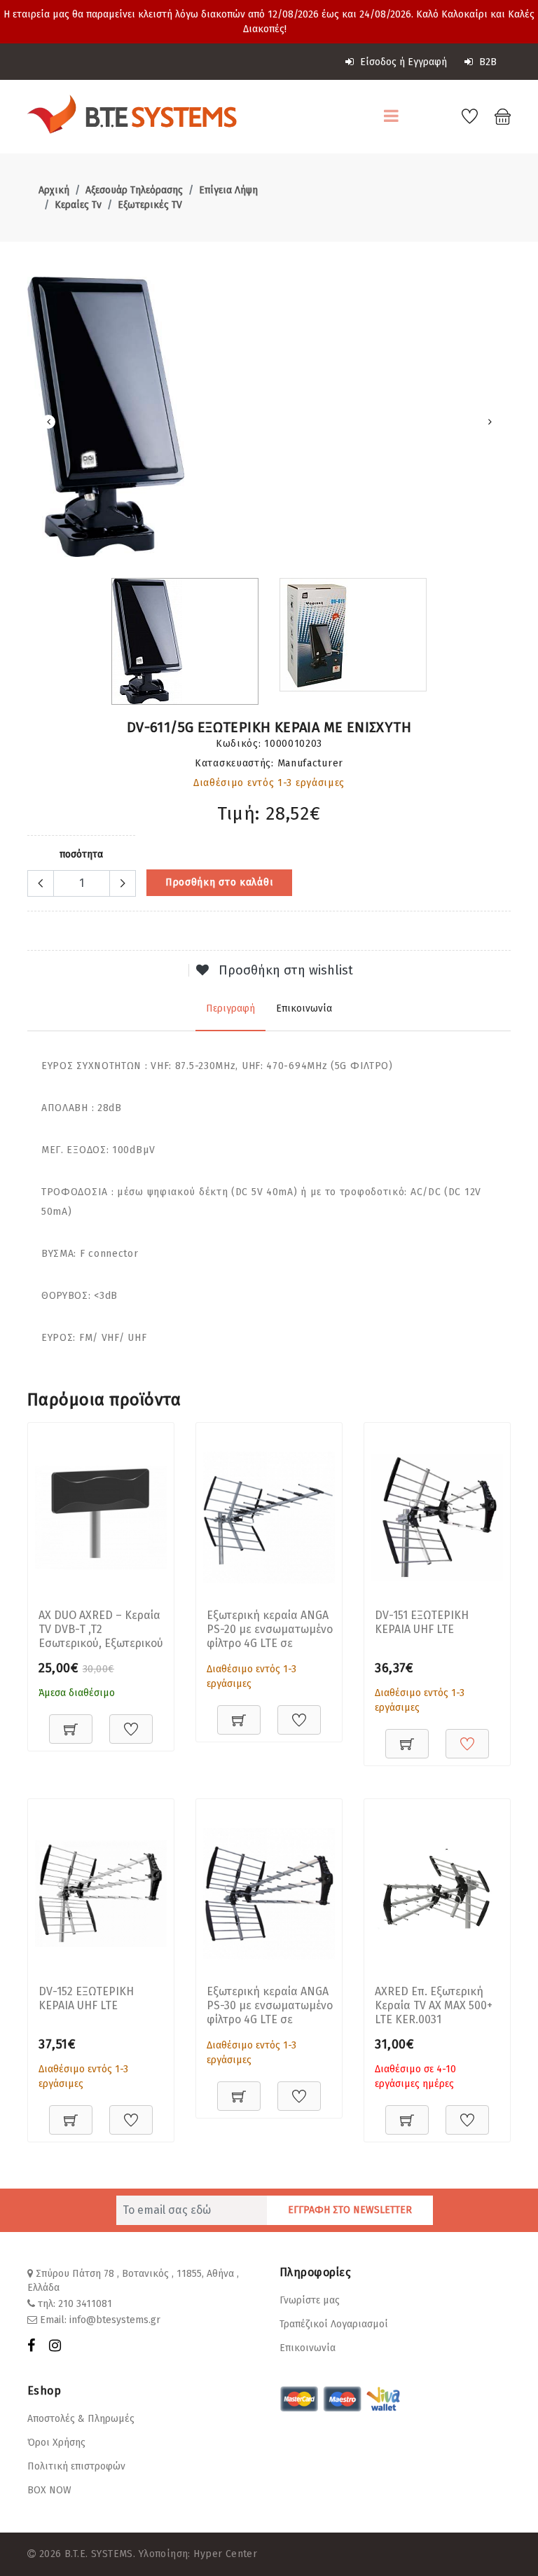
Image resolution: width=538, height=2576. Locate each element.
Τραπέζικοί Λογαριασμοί (334, 2324)
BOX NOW (49, 2490)
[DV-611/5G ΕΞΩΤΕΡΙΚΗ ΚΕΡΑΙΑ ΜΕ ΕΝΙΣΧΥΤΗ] (269, 417)
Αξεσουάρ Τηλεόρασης (134, 190)
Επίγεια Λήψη (228, 190)
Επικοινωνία (308, 2348)
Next (490, 422)
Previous (48, 422)
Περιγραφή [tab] (230, 1008)
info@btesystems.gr (115, 2320)
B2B (487, 62)
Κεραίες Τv (78, 205)
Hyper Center (225, 2554)
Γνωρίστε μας (310, 2300)
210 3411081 (85, 2304)
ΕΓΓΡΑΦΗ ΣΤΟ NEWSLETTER (350, 2210)
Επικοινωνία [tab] (304, 1008)
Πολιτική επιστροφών (76, 2466)
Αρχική (54, 190)
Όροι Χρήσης (56, 2443)
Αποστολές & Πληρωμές (81, 2419)
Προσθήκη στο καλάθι (219, 882)
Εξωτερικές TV (150, 205)
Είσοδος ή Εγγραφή (402, 62)
